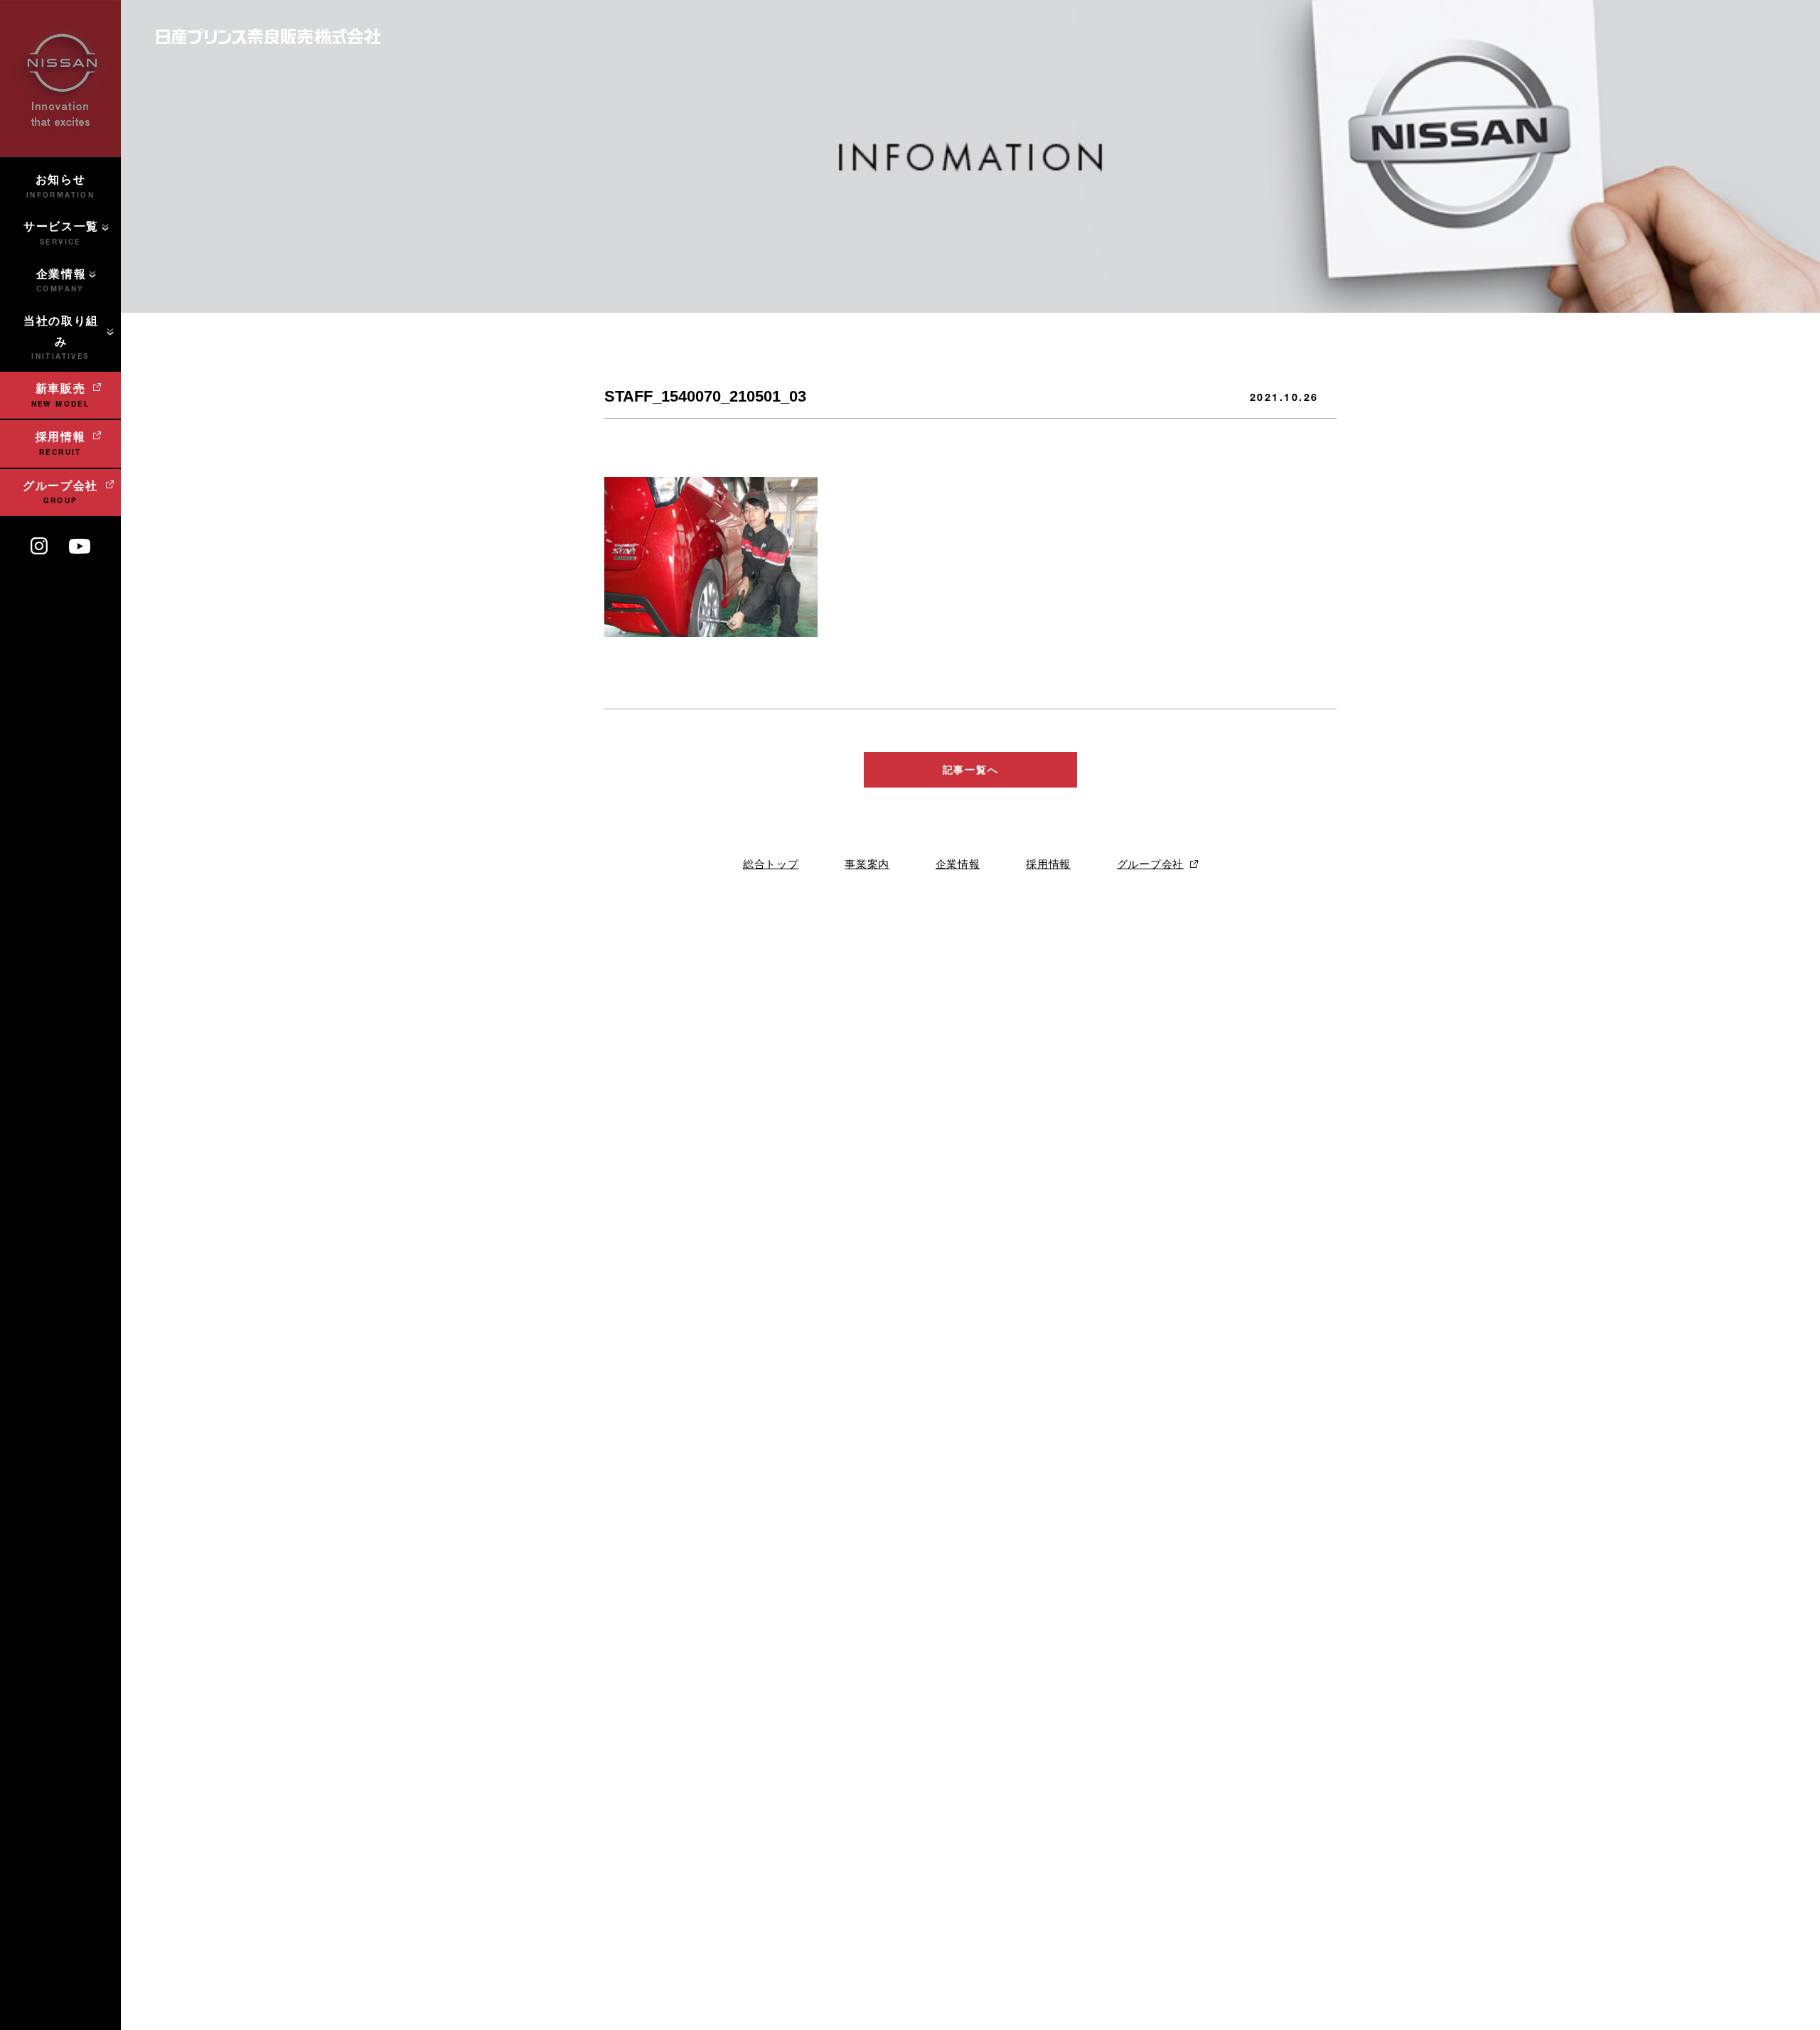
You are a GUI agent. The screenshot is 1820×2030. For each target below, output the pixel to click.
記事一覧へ (970, 770)
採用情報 (1048, 864)
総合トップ (771, 864)
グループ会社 (1150, 864)
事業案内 (867, 864)
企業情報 (958, 864)
